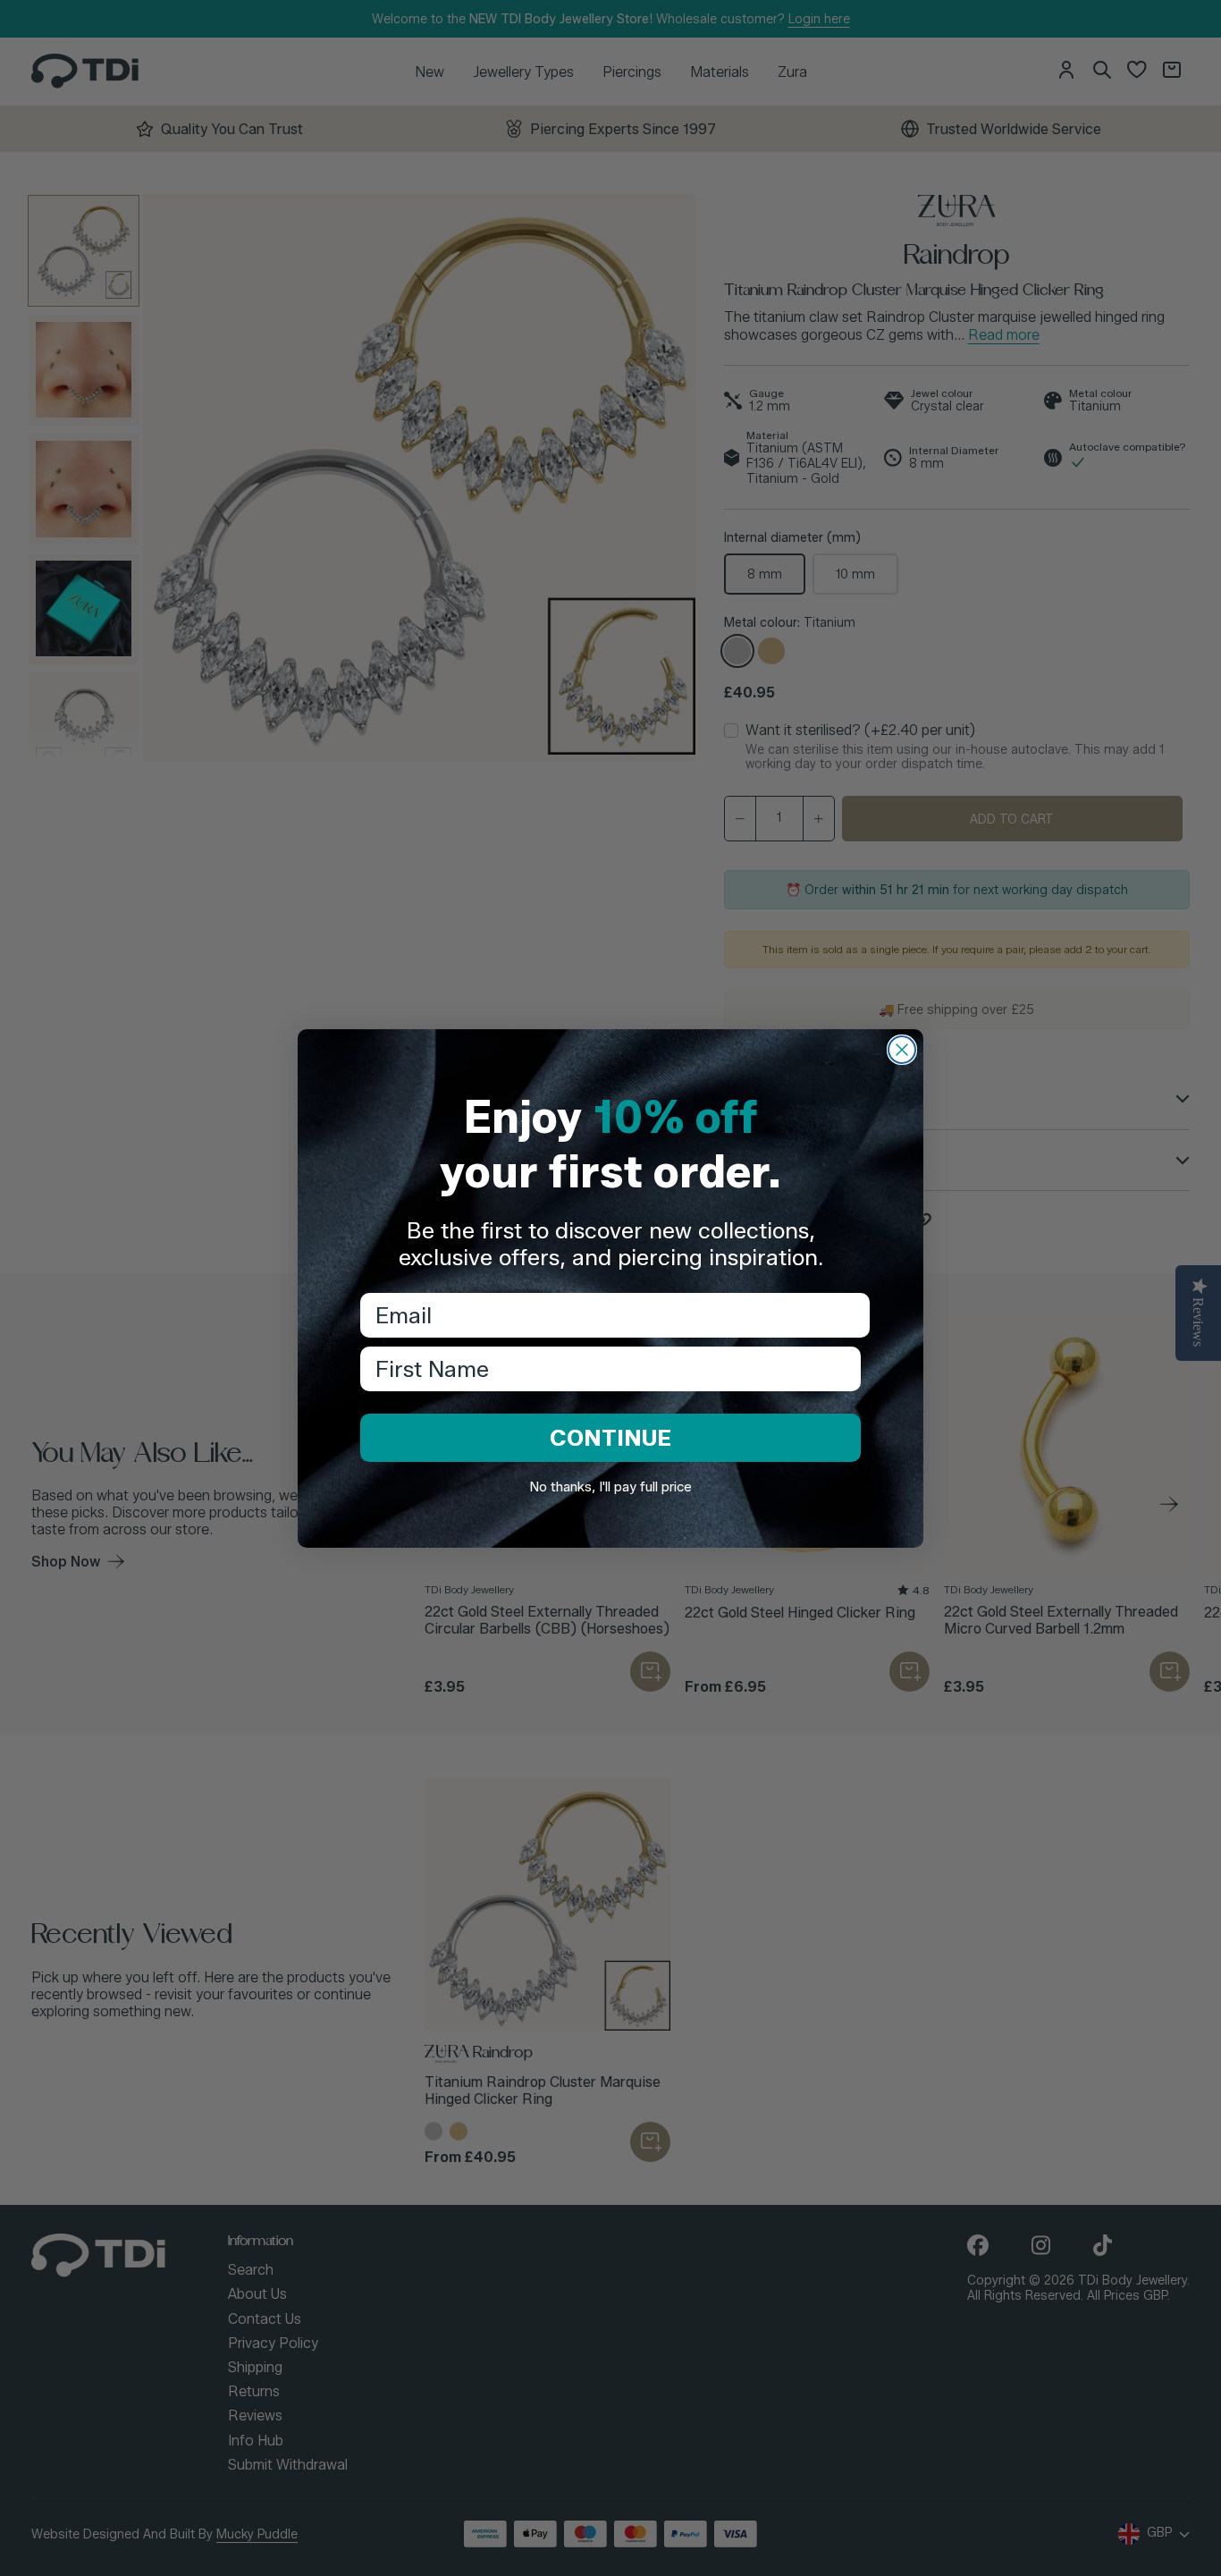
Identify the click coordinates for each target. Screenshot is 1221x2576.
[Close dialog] (902, 1050)
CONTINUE (610, 1438)
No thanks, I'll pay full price (610, 1487)
